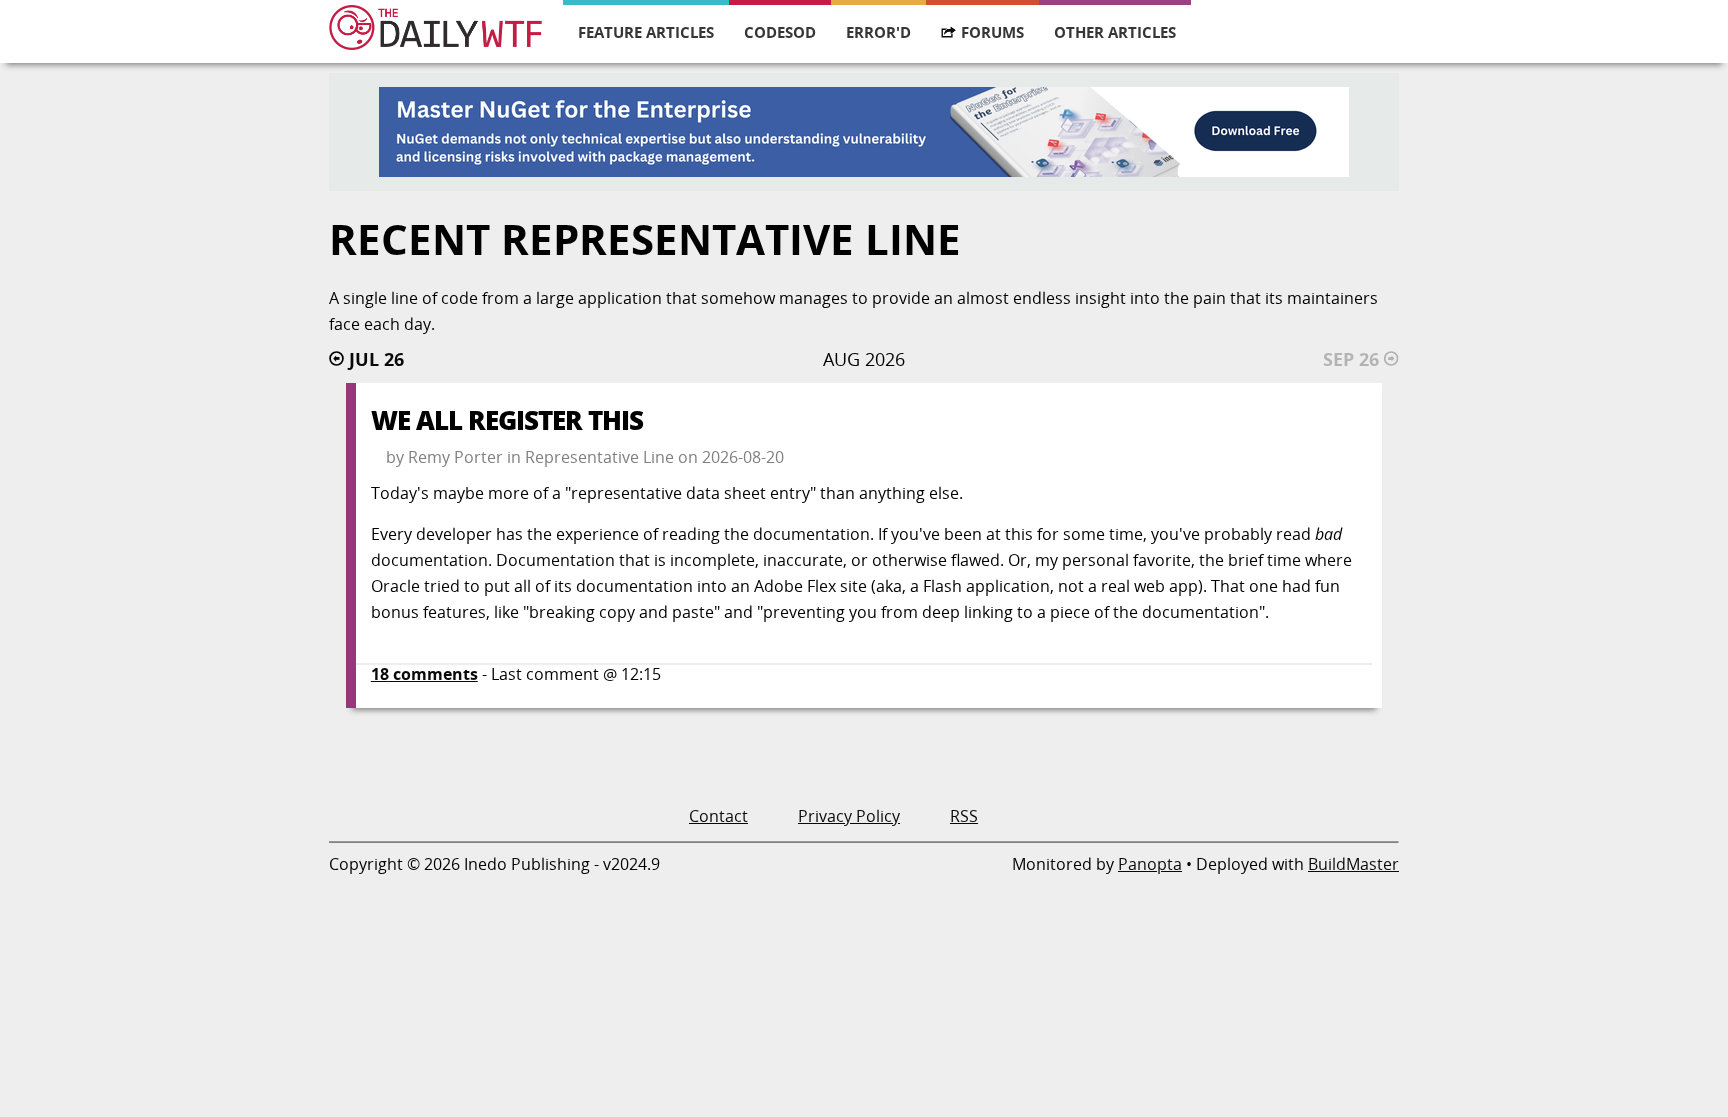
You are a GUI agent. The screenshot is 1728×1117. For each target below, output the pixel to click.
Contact (718, 816)
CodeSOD (780, 32)
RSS (964, 816)
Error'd (878, 32)
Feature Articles (646, 32)
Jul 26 (376, 359)
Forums (992, 32)
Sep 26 (1351, 359)
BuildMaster (1353, 864)
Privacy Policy (849, 816)
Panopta (1150, 864)
